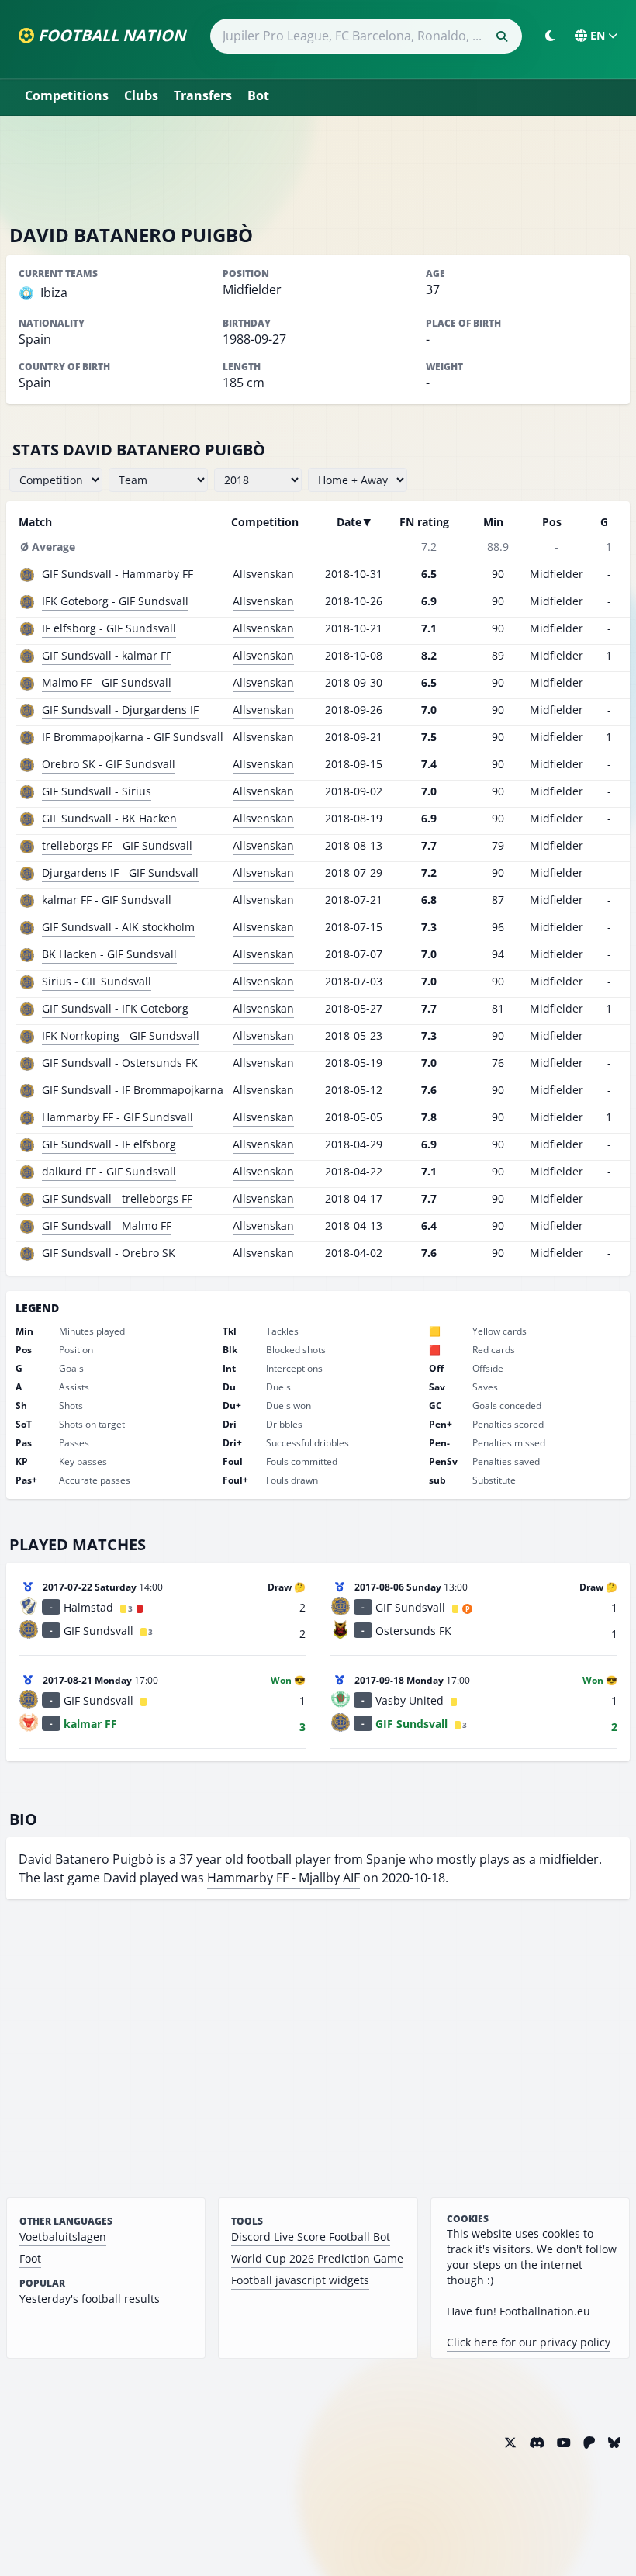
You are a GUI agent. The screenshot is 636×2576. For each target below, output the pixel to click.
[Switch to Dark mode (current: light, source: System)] (550, 36)
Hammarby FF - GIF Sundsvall (118, 1117)
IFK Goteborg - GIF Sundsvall (115, 601)
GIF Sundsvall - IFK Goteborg (115, 1008)
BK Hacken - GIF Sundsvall (109, 954)
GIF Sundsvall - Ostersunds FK (120, 1063)
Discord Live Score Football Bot (311, 2237)
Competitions (67, 95)
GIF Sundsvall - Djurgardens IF (120, 710)
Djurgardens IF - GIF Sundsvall (120, 873)
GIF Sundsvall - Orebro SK (109, 1253)
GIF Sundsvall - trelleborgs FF (117, 1198)
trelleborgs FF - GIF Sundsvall (117, 845)
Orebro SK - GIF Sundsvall (109, 764)
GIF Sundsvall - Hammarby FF (118, 574)
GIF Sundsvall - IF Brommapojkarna (133, 1090)
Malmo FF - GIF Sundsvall (107, 682)
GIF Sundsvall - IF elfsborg (109, 1144)
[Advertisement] (318, 169)
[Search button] (502, 36)
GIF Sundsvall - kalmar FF (107, 655)
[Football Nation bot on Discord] (537, 2443)
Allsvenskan (263, 574)
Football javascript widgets (300, 2280)
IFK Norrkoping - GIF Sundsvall (121, 1035)
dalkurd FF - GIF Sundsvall (109, 1171)
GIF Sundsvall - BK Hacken (109, 818)
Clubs (141, 95)
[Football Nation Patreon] (589, 2443)
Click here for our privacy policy (529, 2342)
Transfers (203, 95)
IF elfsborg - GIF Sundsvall (109, 628)
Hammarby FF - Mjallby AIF (283, 1878)
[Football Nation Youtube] (564, 2443)
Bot (258, 95)
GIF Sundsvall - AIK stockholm (118, 927)
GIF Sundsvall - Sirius (97, 791)
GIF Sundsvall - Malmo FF (107, 1226)
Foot (30, 2258)
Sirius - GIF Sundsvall (97, 981)
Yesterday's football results (90, 2299)
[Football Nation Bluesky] (614, 2443)
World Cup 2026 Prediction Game (317, 2258)
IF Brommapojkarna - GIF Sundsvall (133, 737)
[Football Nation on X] (510, 2443)
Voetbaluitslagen (63, 2237)
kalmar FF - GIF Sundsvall (107, 900)
